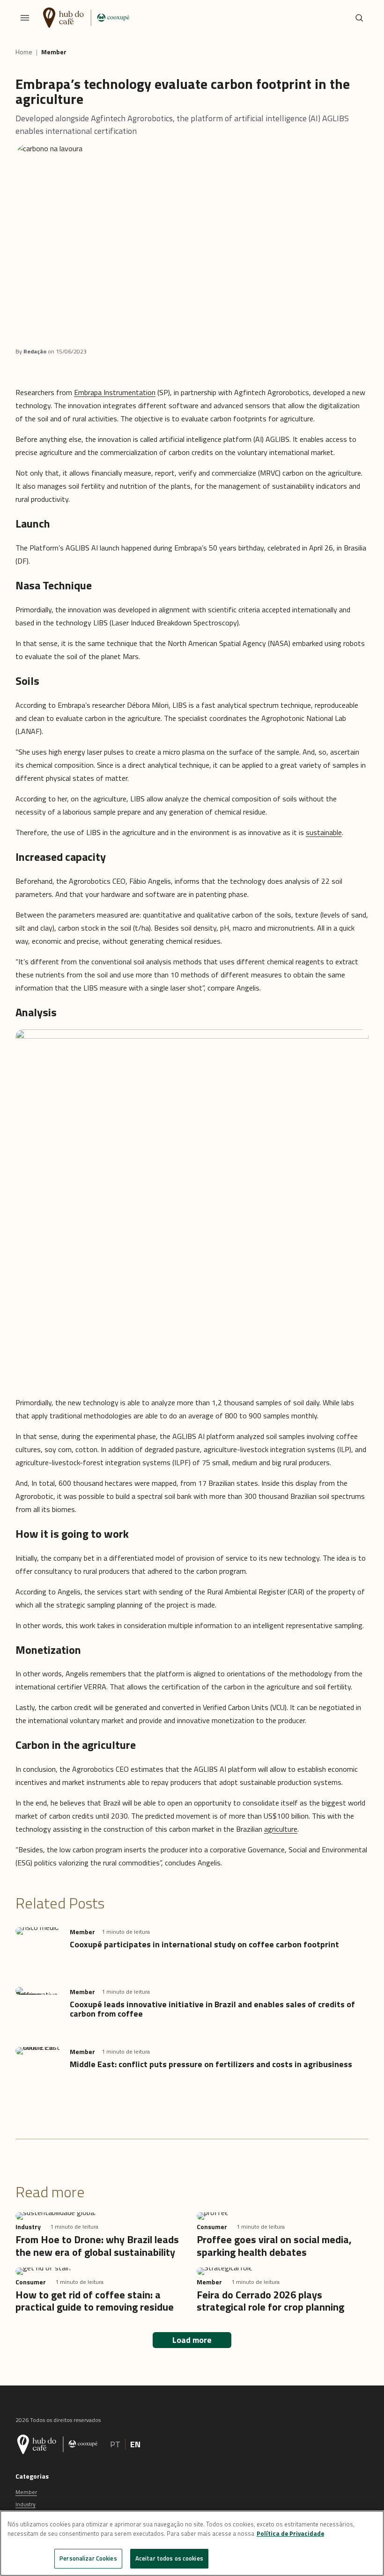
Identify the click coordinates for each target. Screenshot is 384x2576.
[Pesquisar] (359, 18)
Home (24, 52)
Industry (26, 2504)
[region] (192, 2543)
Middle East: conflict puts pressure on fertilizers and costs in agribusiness (211, 2064)
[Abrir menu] (25, 18)
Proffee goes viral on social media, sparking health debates (274, 2246)
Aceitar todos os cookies (169, 2558)
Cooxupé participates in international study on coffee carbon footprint (204, 1944)
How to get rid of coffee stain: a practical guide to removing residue (95, 2301)
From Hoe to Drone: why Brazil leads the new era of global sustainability (97, 2246)
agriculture (281, 1829)
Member (54, 52)
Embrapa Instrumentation (115, 392)
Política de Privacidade (290, 2533)
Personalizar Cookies (88, 2558)
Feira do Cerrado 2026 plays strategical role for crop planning (270, 2301)
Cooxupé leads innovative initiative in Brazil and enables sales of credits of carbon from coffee (212, 2009)
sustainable (324, 832)
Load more (192, 2340)
